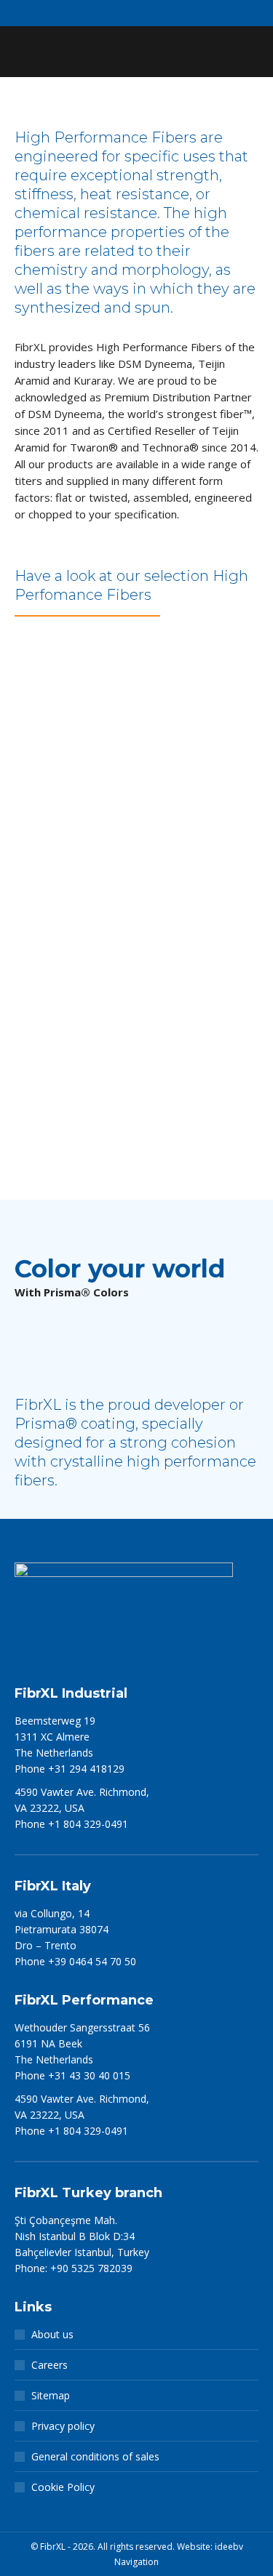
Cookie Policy (63, 2487)
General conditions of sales (95, 2456)
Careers (50, 2365)
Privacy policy (63, 2426)
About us (52, 2334)
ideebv (229, 2547)
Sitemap (51, 2395)
